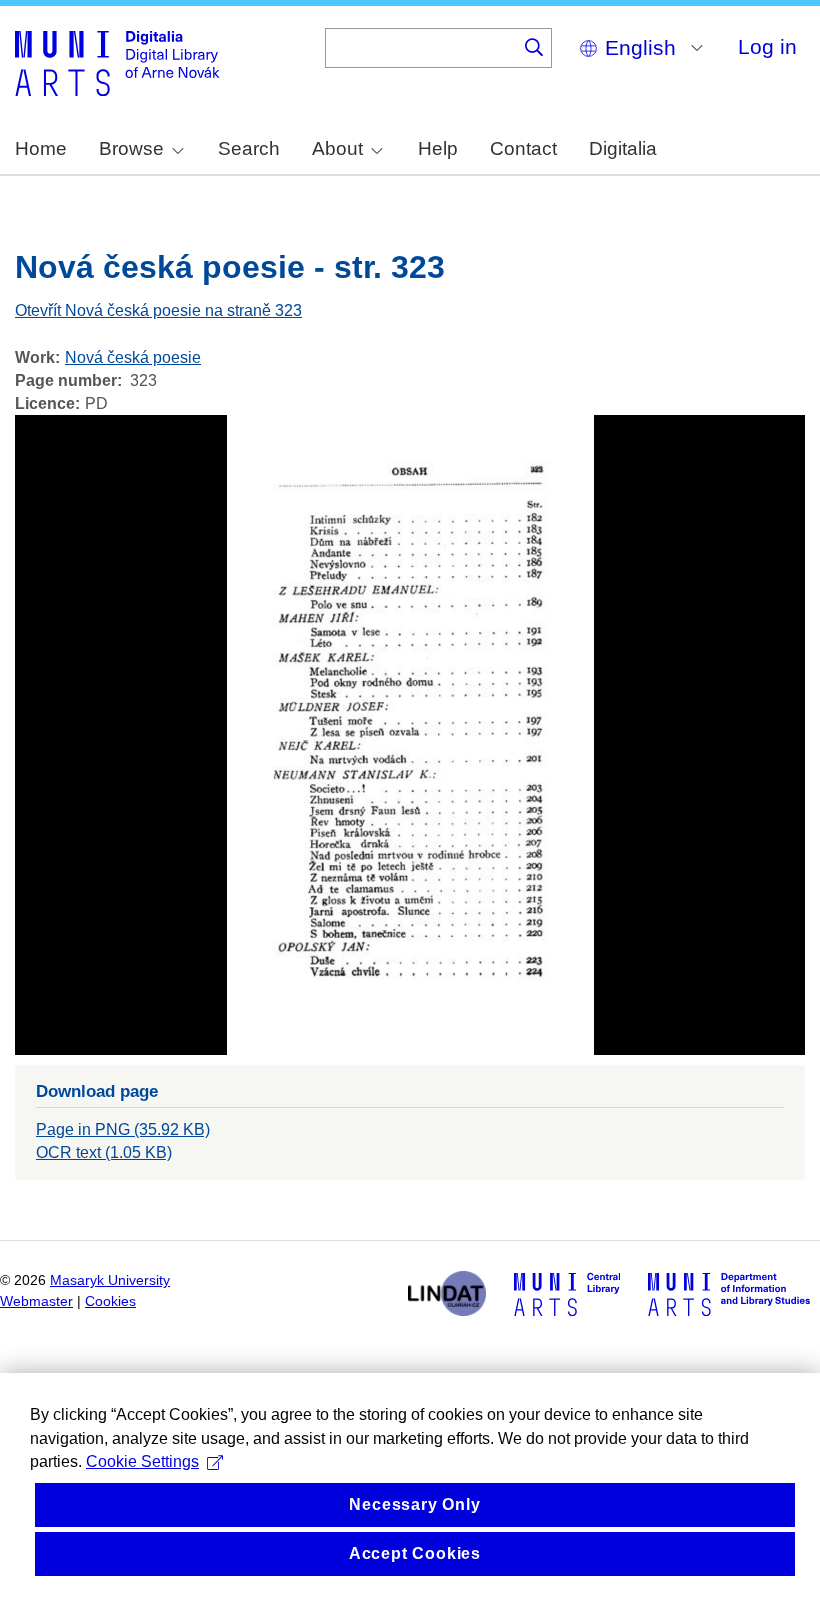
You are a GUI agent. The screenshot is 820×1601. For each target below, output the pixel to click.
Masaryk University (110, 1280)
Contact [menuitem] (523, 148)
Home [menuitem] (41, 148)
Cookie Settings (142, 1461)
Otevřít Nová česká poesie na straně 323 (158, 310)
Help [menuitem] (438, 148)
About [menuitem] (337, 148)
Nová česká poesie (133, 357)
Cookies (110, 1301)
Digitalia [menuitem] (623, 148)
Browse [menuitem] (131, 148)
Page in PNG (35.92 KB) (123, 1129)
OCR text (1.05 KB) (104, 1152)
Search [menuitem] (249, 148)
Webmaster (36, 1301)
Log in (767, 46)
